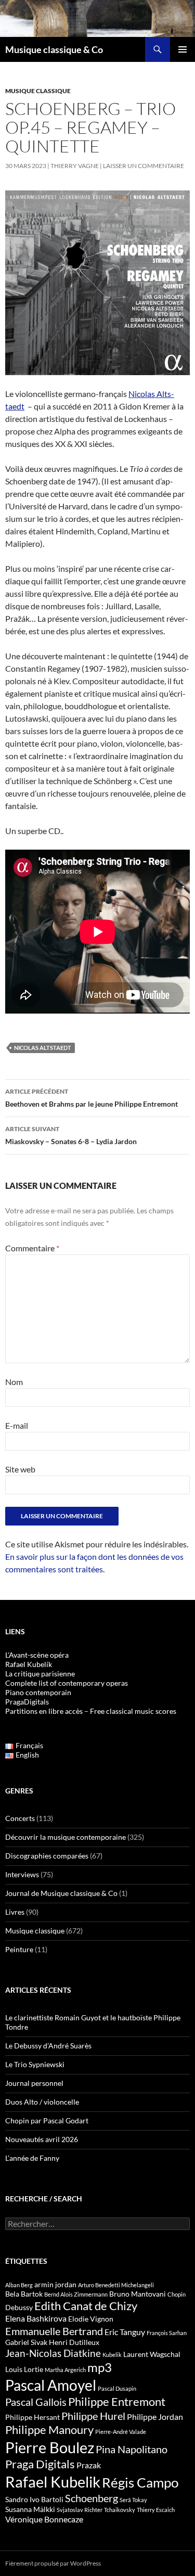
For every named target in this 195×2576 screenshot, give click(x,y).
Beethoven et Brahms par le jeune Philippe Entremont (92, 1098)
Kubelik (112, 2355)
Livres (15, 1912)
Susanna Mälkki (30, 2509)
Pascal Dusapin (117, 2388)
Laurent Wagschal (152, 2354)
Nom (14, 1382)
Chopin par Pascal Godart (47, 2120)
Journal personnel (34, 2083)
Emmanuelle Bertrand (54, 2331)
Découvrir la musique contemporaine (66, 1837)
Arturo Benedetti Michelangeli (116, 2285)
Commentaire (32, 1248)
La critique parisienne (40, 1674)
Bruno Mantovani (138, 2294)
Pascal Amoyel (51, 2385)
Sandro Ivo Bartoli (34, 2499)
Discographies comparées (47, 1856)
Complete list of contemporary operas (67, 1683)
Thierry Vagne (75, 166)
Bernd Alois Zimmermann (76, 2294)
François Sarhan (167, 2333)
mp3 (100, 2367)
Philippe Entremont (117, 2401)
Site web (20, 1469)
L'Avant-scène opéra (37, 1655)
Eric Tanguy (125, 2332)
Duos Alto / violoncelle (42, 2102)
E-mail (17, 1425)
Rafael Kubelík (29, 1664)
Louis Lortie (24, 2369)
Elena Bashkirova (36, 2318)
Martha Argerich (65, 2370)
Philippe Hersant (32, 2417)
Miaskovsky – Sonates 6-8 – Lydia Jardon (71, 1135)
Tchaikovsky (120, 2510)
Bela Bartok (24, 2294)
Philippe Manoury (49, 2430)
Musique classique (38, 91)
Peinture (19, 1949)
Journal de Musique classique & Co (61, 1893)
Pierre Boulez (50, 2447)
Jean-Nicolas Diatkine (53, 2353)
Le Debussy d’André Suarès (48, 2046)
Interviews (22, 1874)
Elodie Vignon (91, 2319)
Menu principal (183, 49)
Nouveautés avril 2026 (42, 2139)
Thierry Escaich (156, 2510)
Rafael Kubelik (53, 2482)
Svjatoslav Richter (80, 2510)
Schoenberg (92, 2498)
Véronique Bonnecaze (44, 2519)
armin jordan (55, 2284)
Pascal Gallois (36, 2402)
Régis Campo (140, 2482)
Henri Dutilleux (74, 2342)
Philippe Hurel (93, 2416)
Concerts (20, 1818)
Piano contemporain (38, 1692)
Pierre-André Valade (121, 2432)
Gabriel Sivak (26, 2342)
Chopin (177, 2294)
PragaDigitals (27, 1702)
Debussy (19, 2307)
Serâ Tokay (133, 2500)
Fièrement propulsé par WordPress (53, 2563)
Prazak (89, 2465)
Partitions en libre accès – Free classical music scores (91, 1711)
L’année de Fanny (32, 2158)
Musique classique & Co (54, 49)
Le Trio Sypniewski (35, 2064)
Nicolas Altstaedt (43, 1048)
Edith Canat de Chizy (86, 2306)
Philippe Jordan (155, 2417)
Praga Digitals (40, 2464)
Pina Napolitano (132, 2449)
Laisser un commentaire (144, 166)
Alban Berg (19, 2285)
